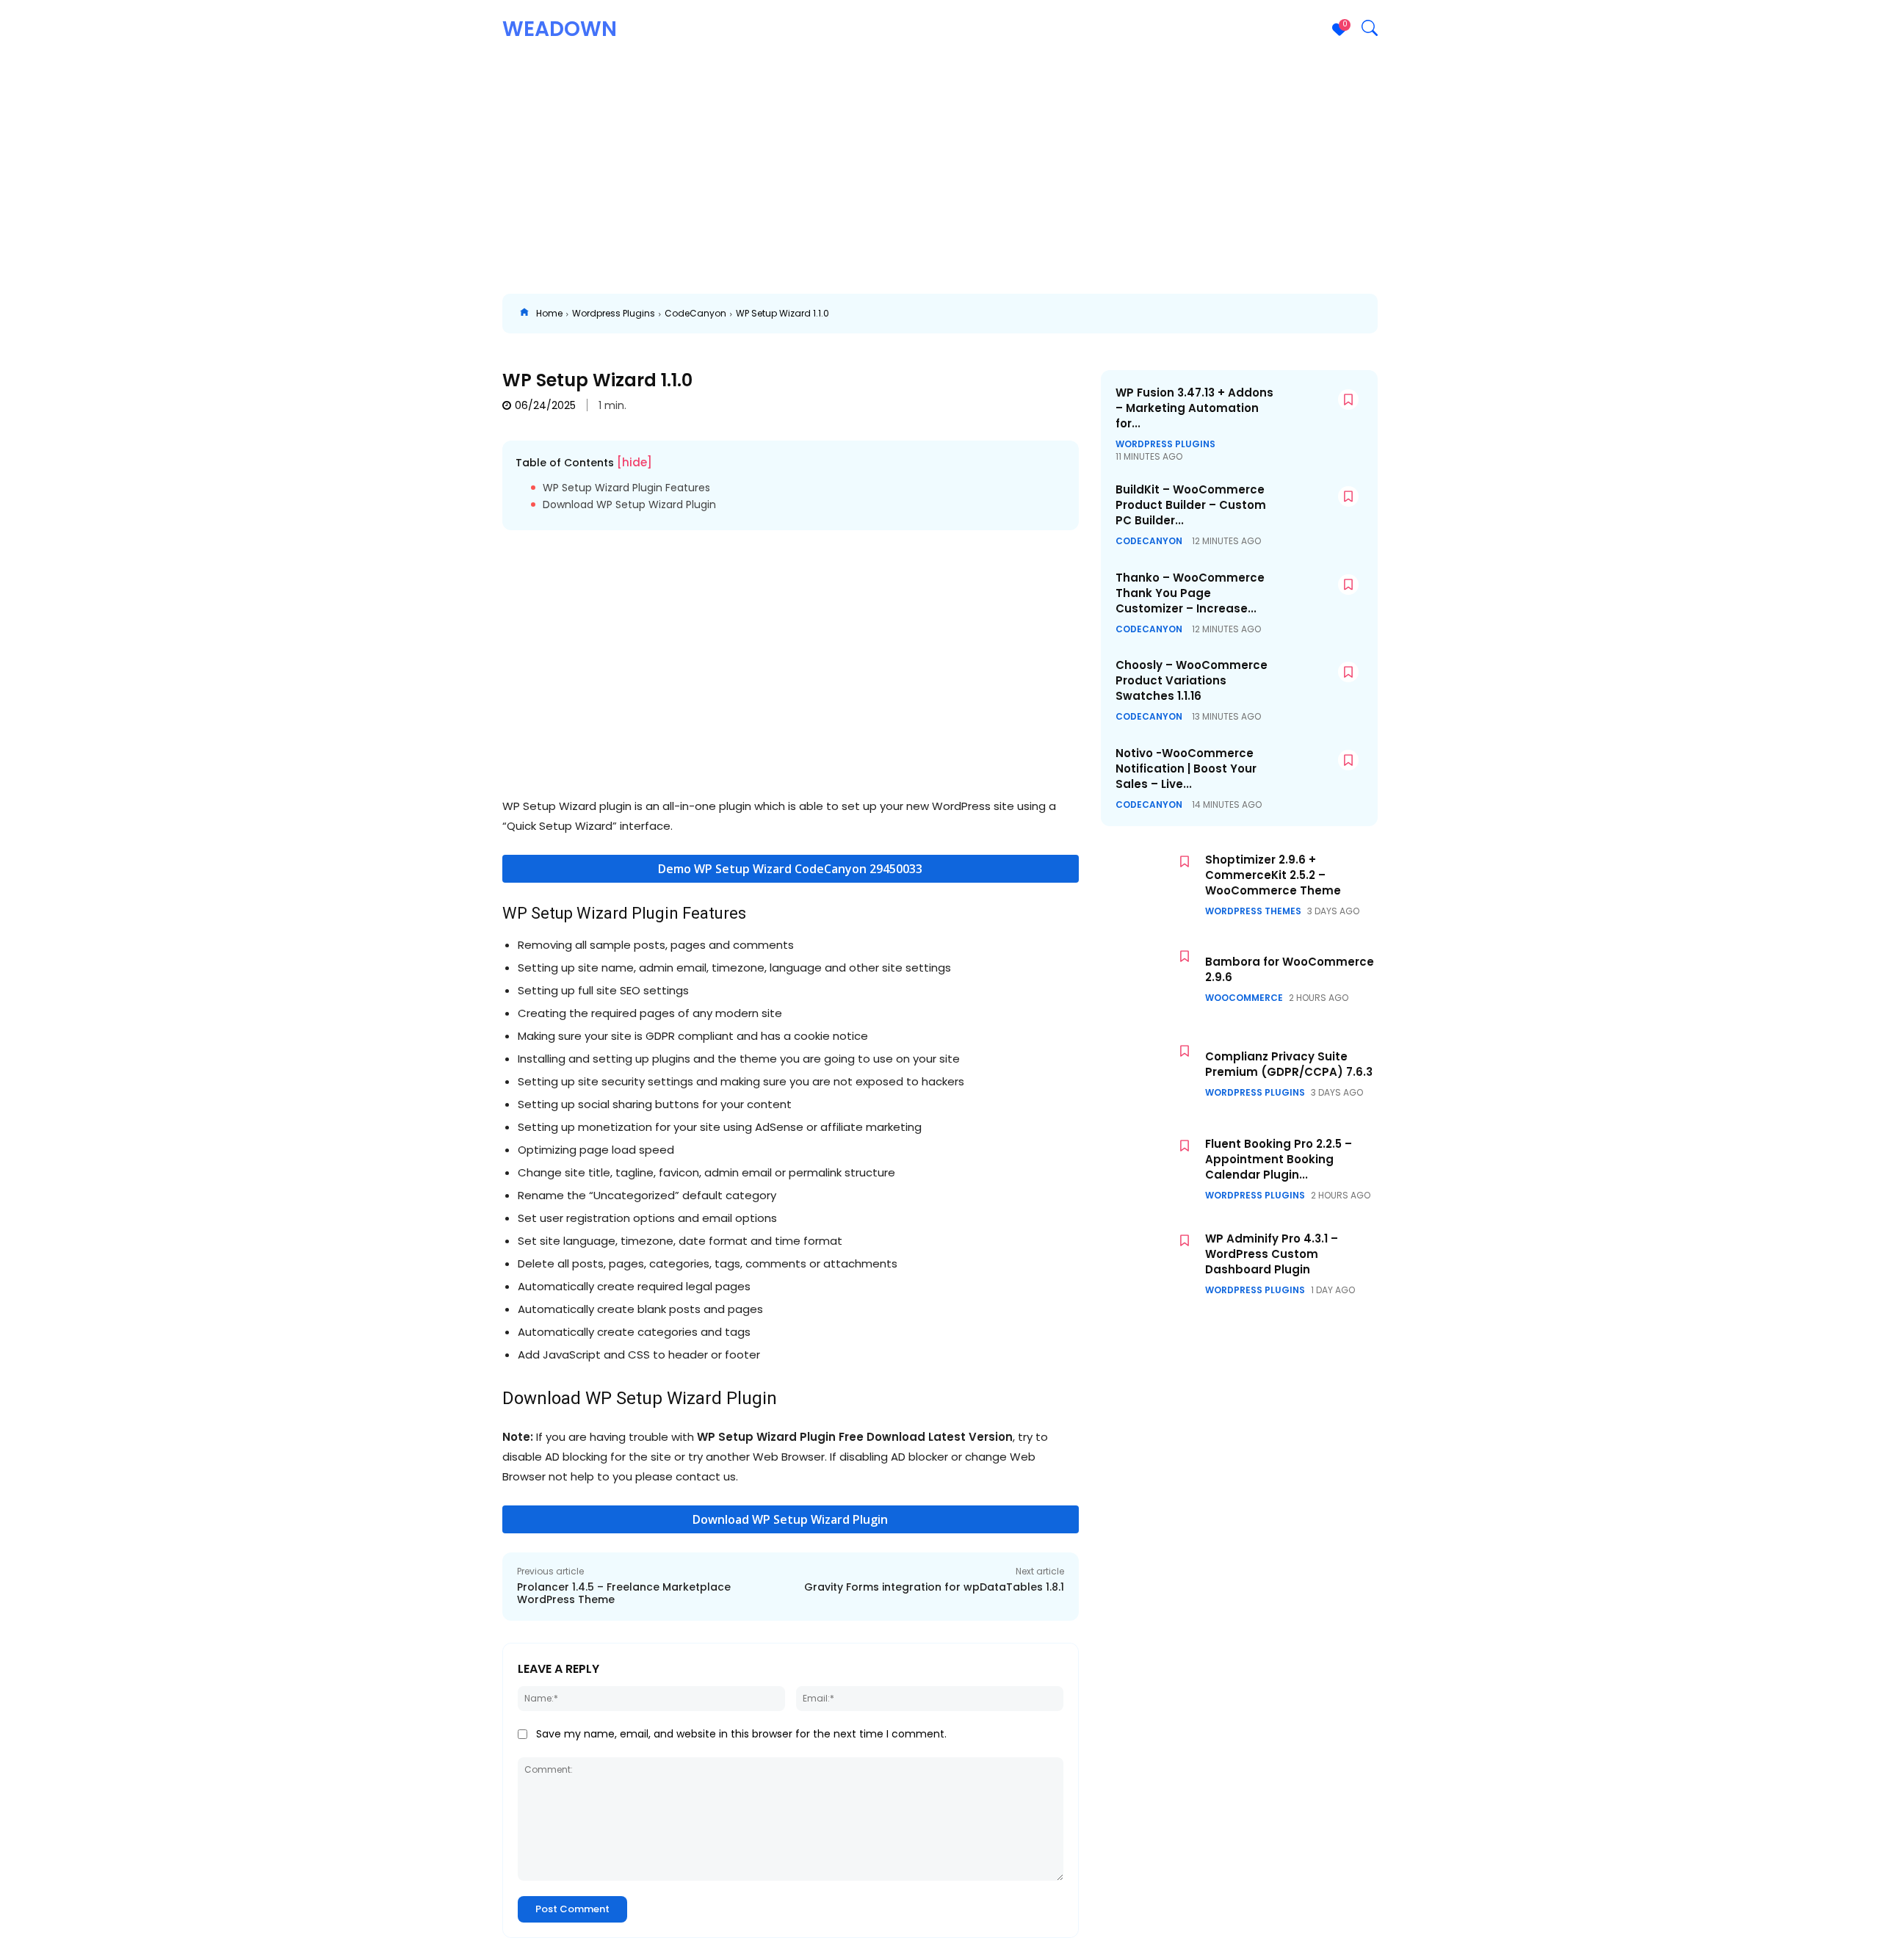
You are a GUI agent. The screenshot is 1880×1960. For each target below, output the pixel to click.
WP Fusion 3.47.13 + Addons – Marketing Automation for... (1194, 408)
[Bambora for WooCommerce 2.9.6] (1149, 979)
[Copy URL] (1433, 314)
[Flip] (1400, 314)
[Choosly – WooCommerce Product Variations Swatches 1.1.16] (1320, 688)
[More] (1468, 314)
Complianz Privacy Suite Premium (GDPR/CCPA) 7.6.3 (1289, 1064)
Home (549, 313)
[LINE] (1366, 314)
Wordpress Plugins (614, 313)
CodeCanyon (695, 313)
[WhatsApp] (1163, 314)
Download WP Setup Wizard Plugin (629, 505)
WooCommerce (1244, 998)
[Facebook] (1062, 314)
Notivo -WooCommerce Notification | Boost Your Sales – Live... (1186, 769)
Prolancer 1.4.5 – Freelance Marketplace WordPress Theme (624, 1593)
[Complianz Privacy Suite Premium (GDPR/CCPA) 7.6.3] (1149, 1074)
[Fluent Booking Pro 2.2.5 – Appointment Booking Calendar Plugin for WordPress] (1149, 1169)
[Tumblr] (1265, 314)
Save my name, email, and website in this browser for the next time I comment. (741, 1734)
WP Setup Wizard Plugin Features (626, 488)
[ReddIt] (1197, 314)
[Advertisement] (940, 169)
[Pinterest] (1129, 314)
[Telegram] (1298, 314)
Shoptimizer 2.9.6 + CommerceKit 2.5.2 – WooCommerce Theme (1273, 875)
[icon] (524, 314)
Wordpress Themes (1253, 911)
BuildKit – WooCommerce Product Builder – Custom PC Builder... (1191, 505)
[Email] (1231, 314)
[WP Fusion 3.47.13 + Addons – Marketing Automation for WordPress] (1320, 415)
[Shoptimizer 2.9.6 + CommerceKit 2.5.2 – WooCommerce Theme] (1149, 885)
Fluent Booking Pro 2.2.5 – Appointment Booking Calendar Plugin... (1279, 1159)
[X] (1096, 314)
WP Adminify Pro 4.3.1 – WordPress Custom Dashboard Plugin (1272, 1254)
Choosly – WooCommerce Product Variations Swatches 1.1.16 (1192, 680)
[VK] (1332, 314)
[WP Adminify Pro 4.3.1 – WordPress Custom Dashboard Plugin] (1149, 1263)
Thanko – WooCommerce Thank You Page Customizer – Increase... (1190, 593)
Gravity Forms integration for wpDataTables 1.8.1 (934, 1587)
